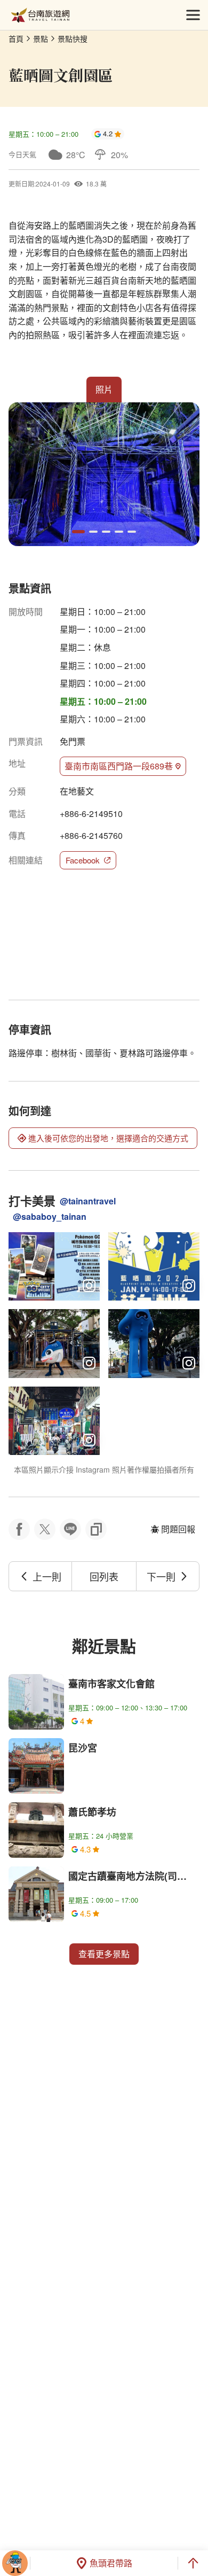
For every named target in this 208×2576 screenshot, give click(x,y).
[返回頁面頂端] (193, 2563)
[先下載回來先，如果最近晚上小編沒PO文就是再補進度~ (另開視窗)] (54, 1266)
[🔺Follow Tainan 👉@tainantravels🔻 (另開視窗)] (54, 1421)
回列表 (104, 1576)
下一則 (161, 1576)
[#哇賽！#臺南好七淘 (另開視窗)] (54, 1343)
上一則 (47, 1576)
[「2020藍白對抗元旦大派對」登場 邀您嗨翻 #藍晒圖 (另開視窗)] (154, 1266)
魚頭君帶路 (111, 2563)
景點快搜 (73, 38)
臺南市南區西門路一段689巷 (119, 766)
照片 (104, 389)
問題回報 (178, 1529)
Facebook (83, 860)
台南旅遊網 (40, 15)
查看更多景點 (104, 1954)
